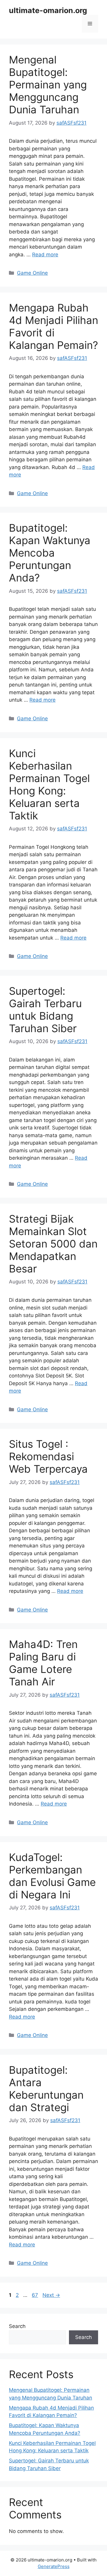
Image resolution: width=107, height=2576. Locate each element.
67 (36, 2295)
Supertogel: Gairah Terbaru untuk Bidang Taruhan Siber (45, 1010)
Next (51, 2295)
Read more (45, 255)
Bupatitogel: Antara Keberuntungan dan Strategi (46, 2089)
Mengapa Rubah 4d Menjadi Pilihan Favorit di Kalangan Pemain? (53, 326)
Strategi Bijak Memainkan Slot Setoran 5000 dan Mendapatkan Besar (53, 1244)
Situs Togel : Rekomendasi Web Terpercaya (48, 1456)
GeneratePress (54, 2566)
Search (17, 2326)
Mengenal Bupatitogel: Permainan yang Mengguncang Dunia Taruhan (48, 85)
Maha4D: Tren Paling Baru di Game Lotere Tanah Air (43, 1663)
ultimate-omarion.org (48, 10)
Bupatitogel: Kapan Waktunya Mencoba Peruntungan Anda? (50, 553)
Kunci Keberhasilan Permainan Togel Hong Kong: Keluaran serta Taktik (49, 784)
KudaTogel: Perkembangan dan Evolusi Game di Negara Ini (52, 1876)
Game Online (32, 273)
